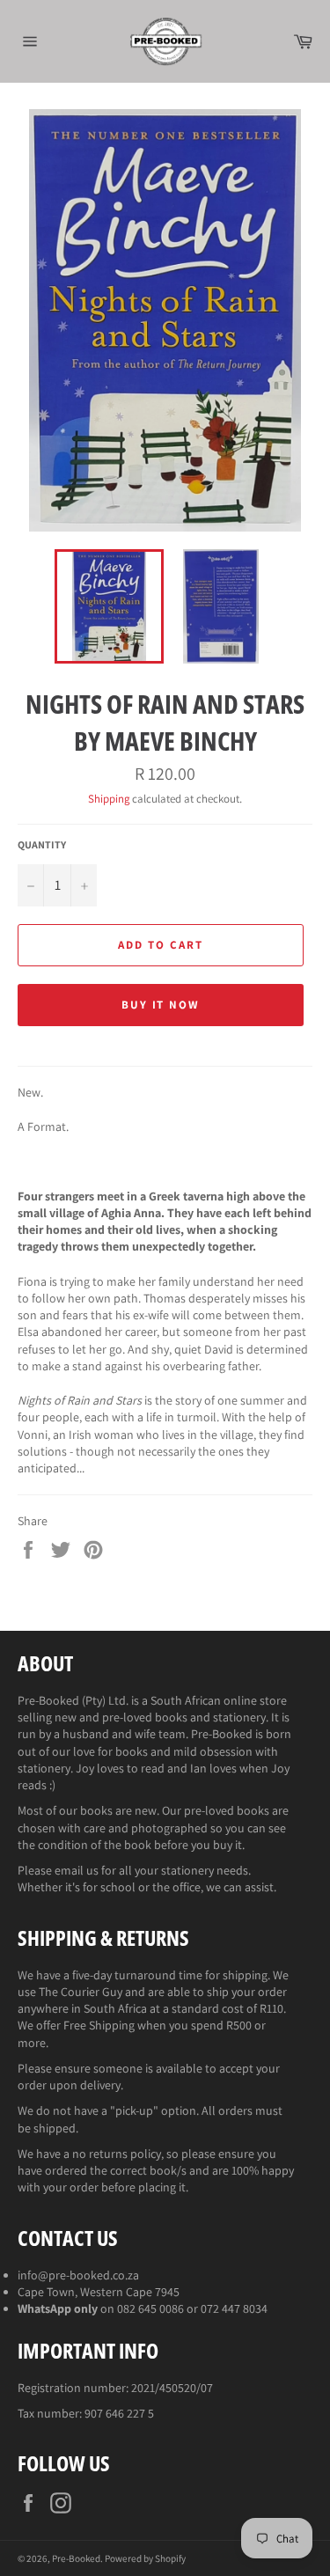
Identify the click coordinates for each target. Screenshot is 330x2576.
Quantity (42, 844)
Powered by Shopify (145, 2558)
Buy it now (161, 1005)
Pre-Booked (76, 2558)
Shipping (109, 799)
